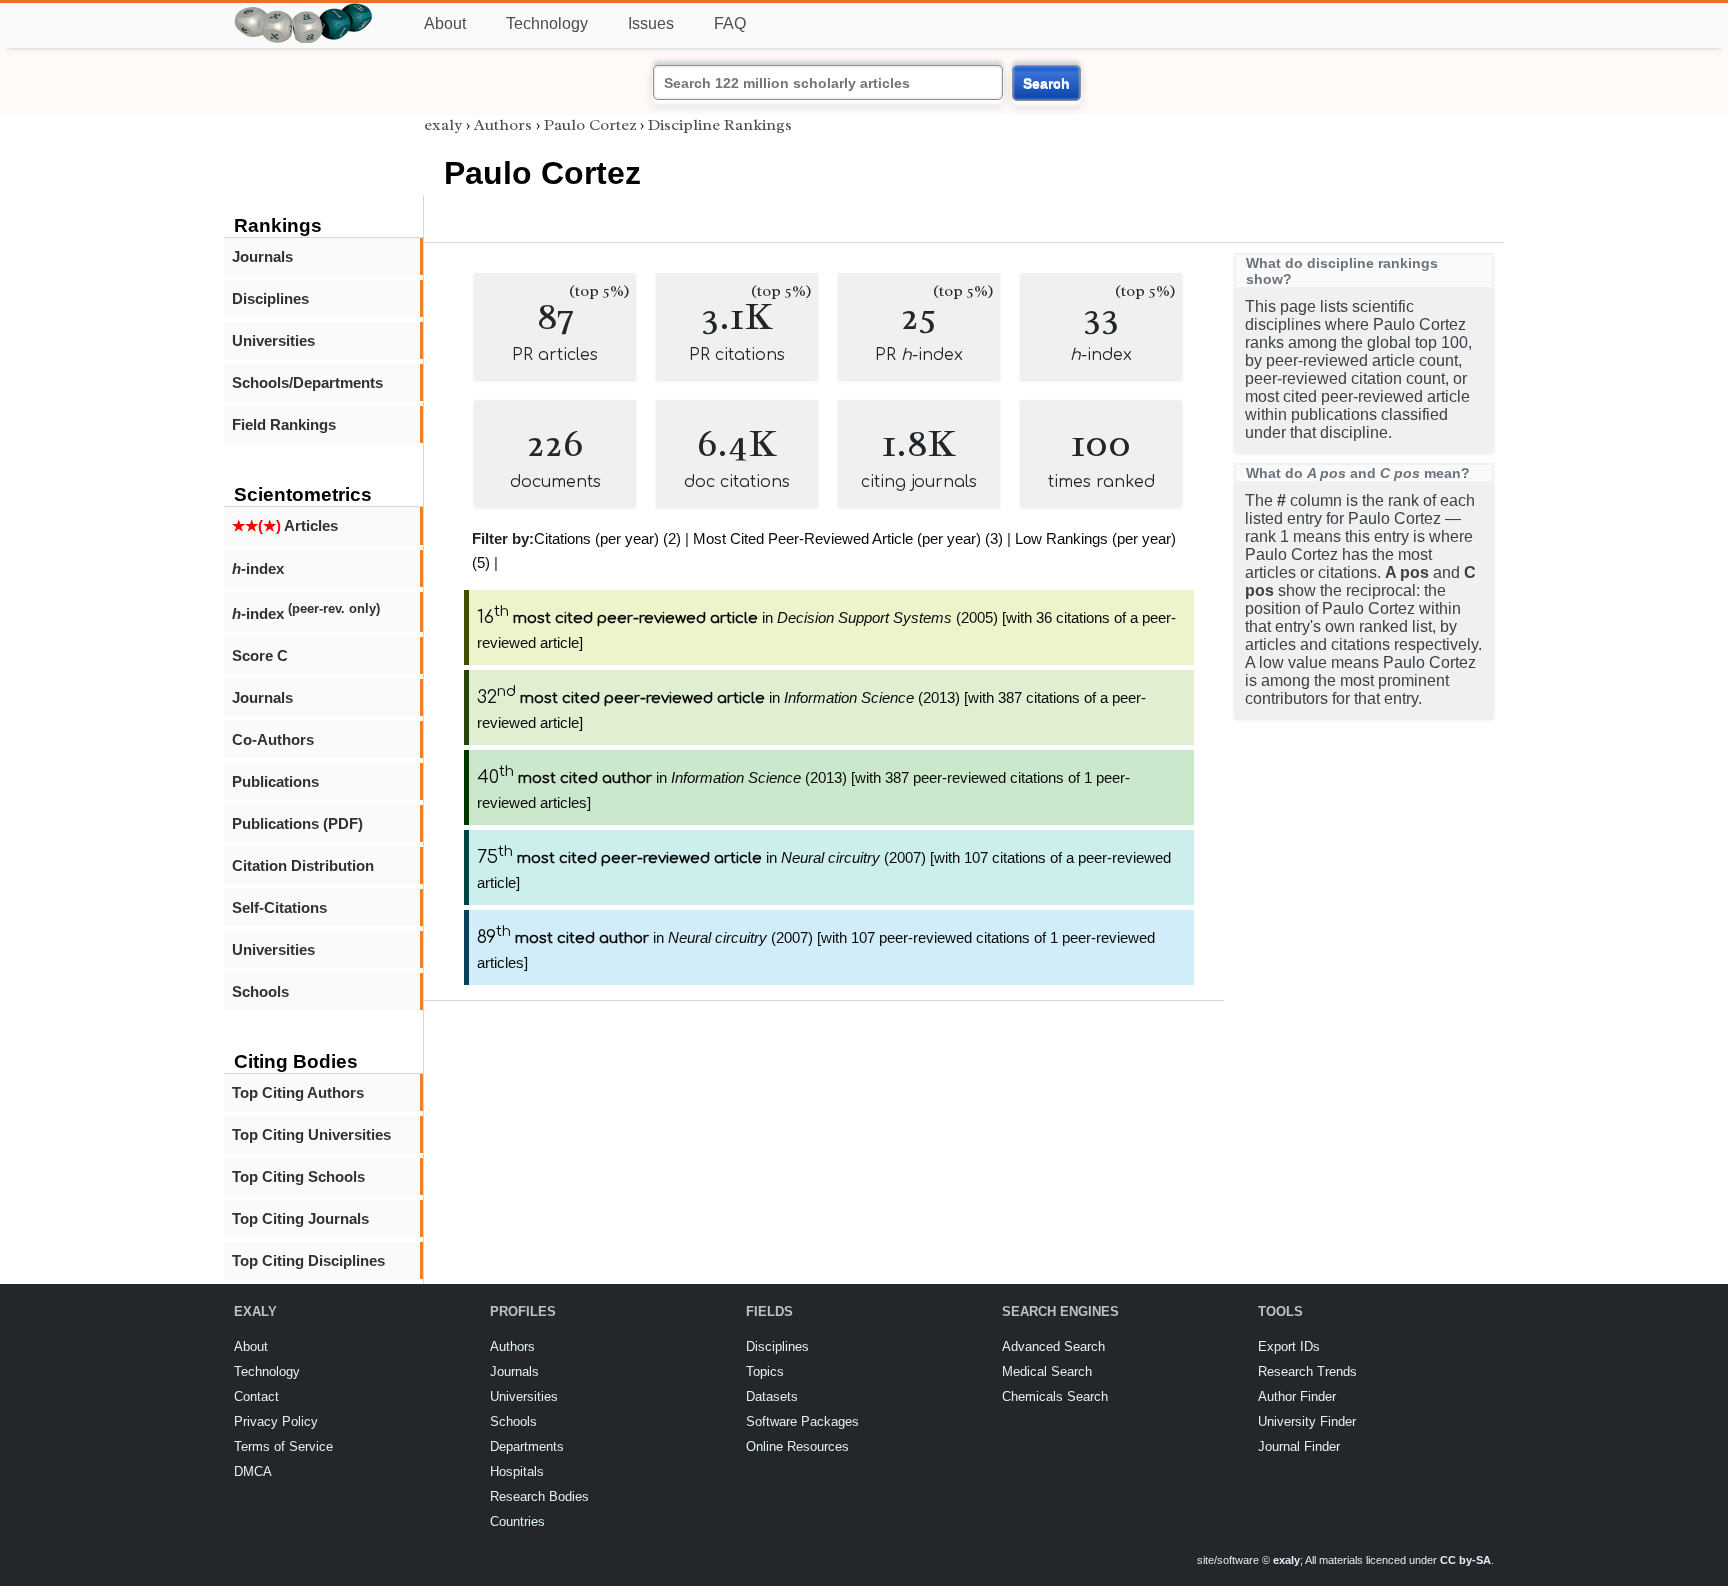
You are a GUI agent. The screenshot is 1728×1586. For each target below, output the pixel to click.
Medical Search (1047, 1371)
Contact (256, 1396)
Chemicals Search (1055, 1396)
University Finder (1307, 1421)
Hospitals (517, 1471)
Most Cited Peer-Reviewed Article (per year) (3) (848, 538)
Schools (260, 991)
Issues (651, 23)
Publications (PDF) (297, 823)
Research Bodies (539, 1496)
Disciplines (270, 298)
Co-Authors (273, 739)
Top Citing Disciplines (308, 1260)
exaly (443, 125)
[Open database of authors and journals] (304, 11)
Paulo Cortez (590, 125)
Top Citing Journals (300, 1218)
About (445, 23)
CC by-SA (1465, 1560)
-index (258, 568)
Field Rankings (284, 424)
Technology (547, 23)
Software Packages (802, 1421)
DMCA (253, 1471)
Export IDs (1289, 1346)
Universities (273, 340)
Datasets (772, 1396)
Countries (517, 1521)
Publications (275, 781)
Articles (285, 525)
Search (1046, 83)
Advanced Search (1053, 1346)
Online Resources (797, 1446)
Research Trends (1307, 1371)
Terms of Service (283, 1446)
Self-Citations (279, 907)
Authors (503, 125)
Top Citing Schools (298, 1176)
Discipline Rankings (720, 125)
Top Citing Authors (298, 1092)
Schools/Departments (307, 382)
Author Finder (1297, 1396)
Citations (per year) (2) (607, 538)
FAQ (730, 23)
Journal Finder (1299, 1446)
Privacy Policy (276, 1421)
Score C (260, 655)
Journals (262, 256)
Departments (527, 1446)
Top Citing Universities (311, 1134)
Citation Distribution (303, 865)
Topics (765, 1371)
